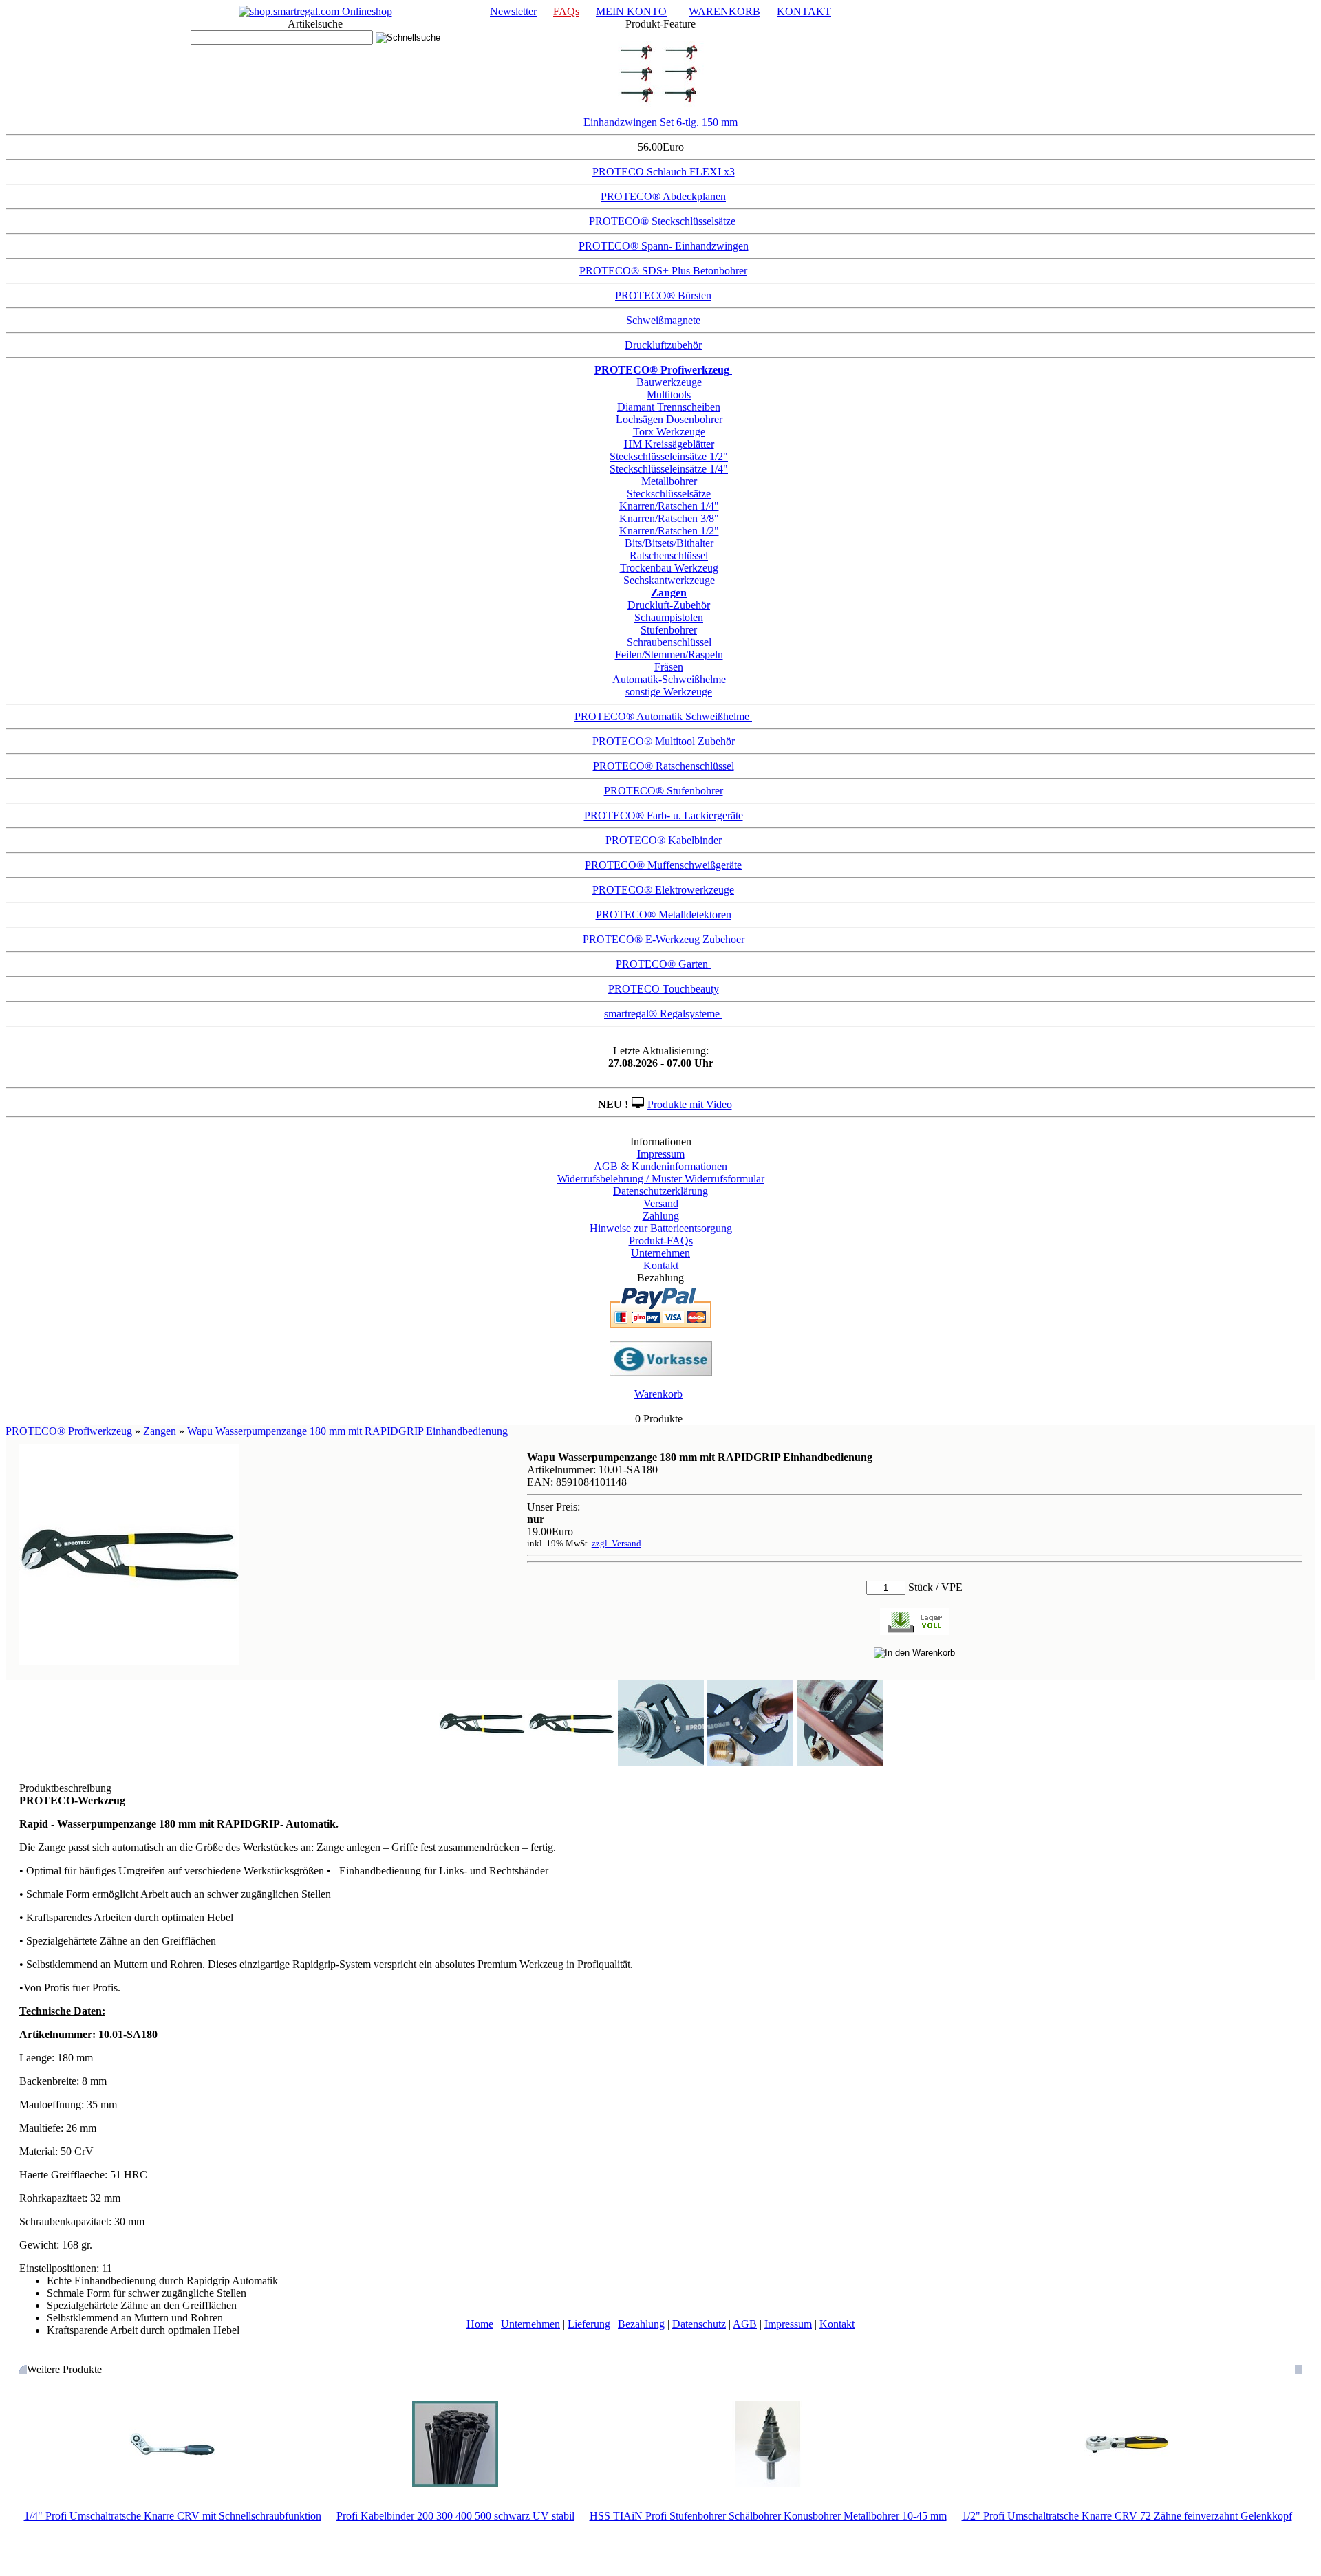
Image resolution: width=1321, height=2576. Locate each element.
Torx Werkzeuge (669, 432)
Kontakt (661, 1265)
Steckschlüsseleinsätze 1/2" (669, 456)
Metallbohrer (669, 481)
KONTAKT (804, 11)
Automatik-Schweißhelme (669, 679)
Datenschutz (699, 2324)
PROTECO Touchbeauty (664, 989)
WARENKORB (724, 11)
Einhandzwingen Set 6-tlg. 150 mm (660, 122)
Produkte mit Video (690, 1104)
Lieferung (589, 2324)
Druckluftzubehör (663, 345)
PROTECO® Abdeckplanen (663, 196)
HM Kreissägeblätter (669, 444)
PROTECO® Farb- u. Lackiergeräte (664, 815)
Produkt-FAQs (661, 1241)
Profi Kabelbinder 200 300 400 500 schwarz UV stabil (455, 2516)
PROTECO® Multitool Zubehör (664, 741)
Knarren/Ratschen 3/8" (669, 518)
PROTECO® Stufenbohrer (664, 791)
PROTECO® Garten (663, 964)
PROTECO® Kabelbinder (664, 840)
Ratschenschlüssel (669, 555)
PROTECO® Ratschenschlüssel (664, 766)
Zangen (160, 1431)
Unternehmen (660, 1253)
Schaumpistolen (669, 617)
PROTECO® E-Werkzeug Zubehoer (664, 939)
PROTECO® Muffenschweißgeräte (663, 865)
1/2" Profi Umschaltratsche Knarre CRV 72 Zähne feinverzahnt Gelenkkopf (1127, 2516)
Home (480, 2324)
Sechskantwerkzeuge (669, 580)
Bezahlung (641, 2324)
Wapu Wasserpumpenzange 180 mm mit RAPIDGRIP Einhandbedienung (347, 1431)
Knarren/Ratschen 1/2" (669, 531)
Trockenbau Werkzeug (669, 568)
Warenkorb (658, 1394)
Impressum (661, 1154)
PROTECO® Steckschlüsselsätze (664, 221)
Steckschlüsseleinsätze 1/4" (669, 469)
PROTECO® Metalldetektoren (664, 914)
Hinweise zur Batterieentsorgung (661, 1228)
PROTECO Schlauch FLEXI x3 (664, 172)
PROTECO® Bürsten (663, 295)
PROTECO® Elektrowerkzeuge (663, 890)
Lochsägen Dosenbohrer (669, 419)
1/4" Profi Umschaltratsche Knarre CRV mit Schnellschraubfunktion (173, 2516)
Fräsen (669, 667)
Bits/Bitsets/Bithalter (669, 543)
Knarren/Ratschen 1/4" (669, 506)
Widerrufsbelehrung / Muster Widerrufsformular (661, 1179)
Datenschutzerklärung (660, 1191)
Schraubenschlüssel (669, 642)
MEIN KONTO (631, 11)
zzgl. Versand (616, 1543)
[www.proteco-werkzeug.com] (315, 11)
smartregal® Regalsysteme (663, 1014)
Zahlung (661, 1216)
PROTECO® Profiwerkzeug (69, 1431)
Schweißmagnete (663, 320)
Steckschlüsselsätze (669, 494)
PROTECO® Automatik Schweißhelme (663, 716)
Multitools (669, 394)
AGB (745, 2324)
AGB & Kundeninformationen (660, 1166)
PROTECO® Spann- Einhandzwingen (664, 246)
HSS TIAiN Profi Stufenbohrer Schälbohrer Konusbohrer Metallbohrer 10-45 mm (768, 2516)
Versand (661, 1203)
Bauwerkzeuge (669, 382)
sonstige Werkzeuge (669, 692)
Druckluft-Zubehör (669, 605)
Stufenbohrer (669, 630)
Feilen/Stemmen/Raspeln (669, 654)
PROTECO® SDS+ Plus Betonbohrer (663, 271)
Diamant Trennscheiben (669, 407)
